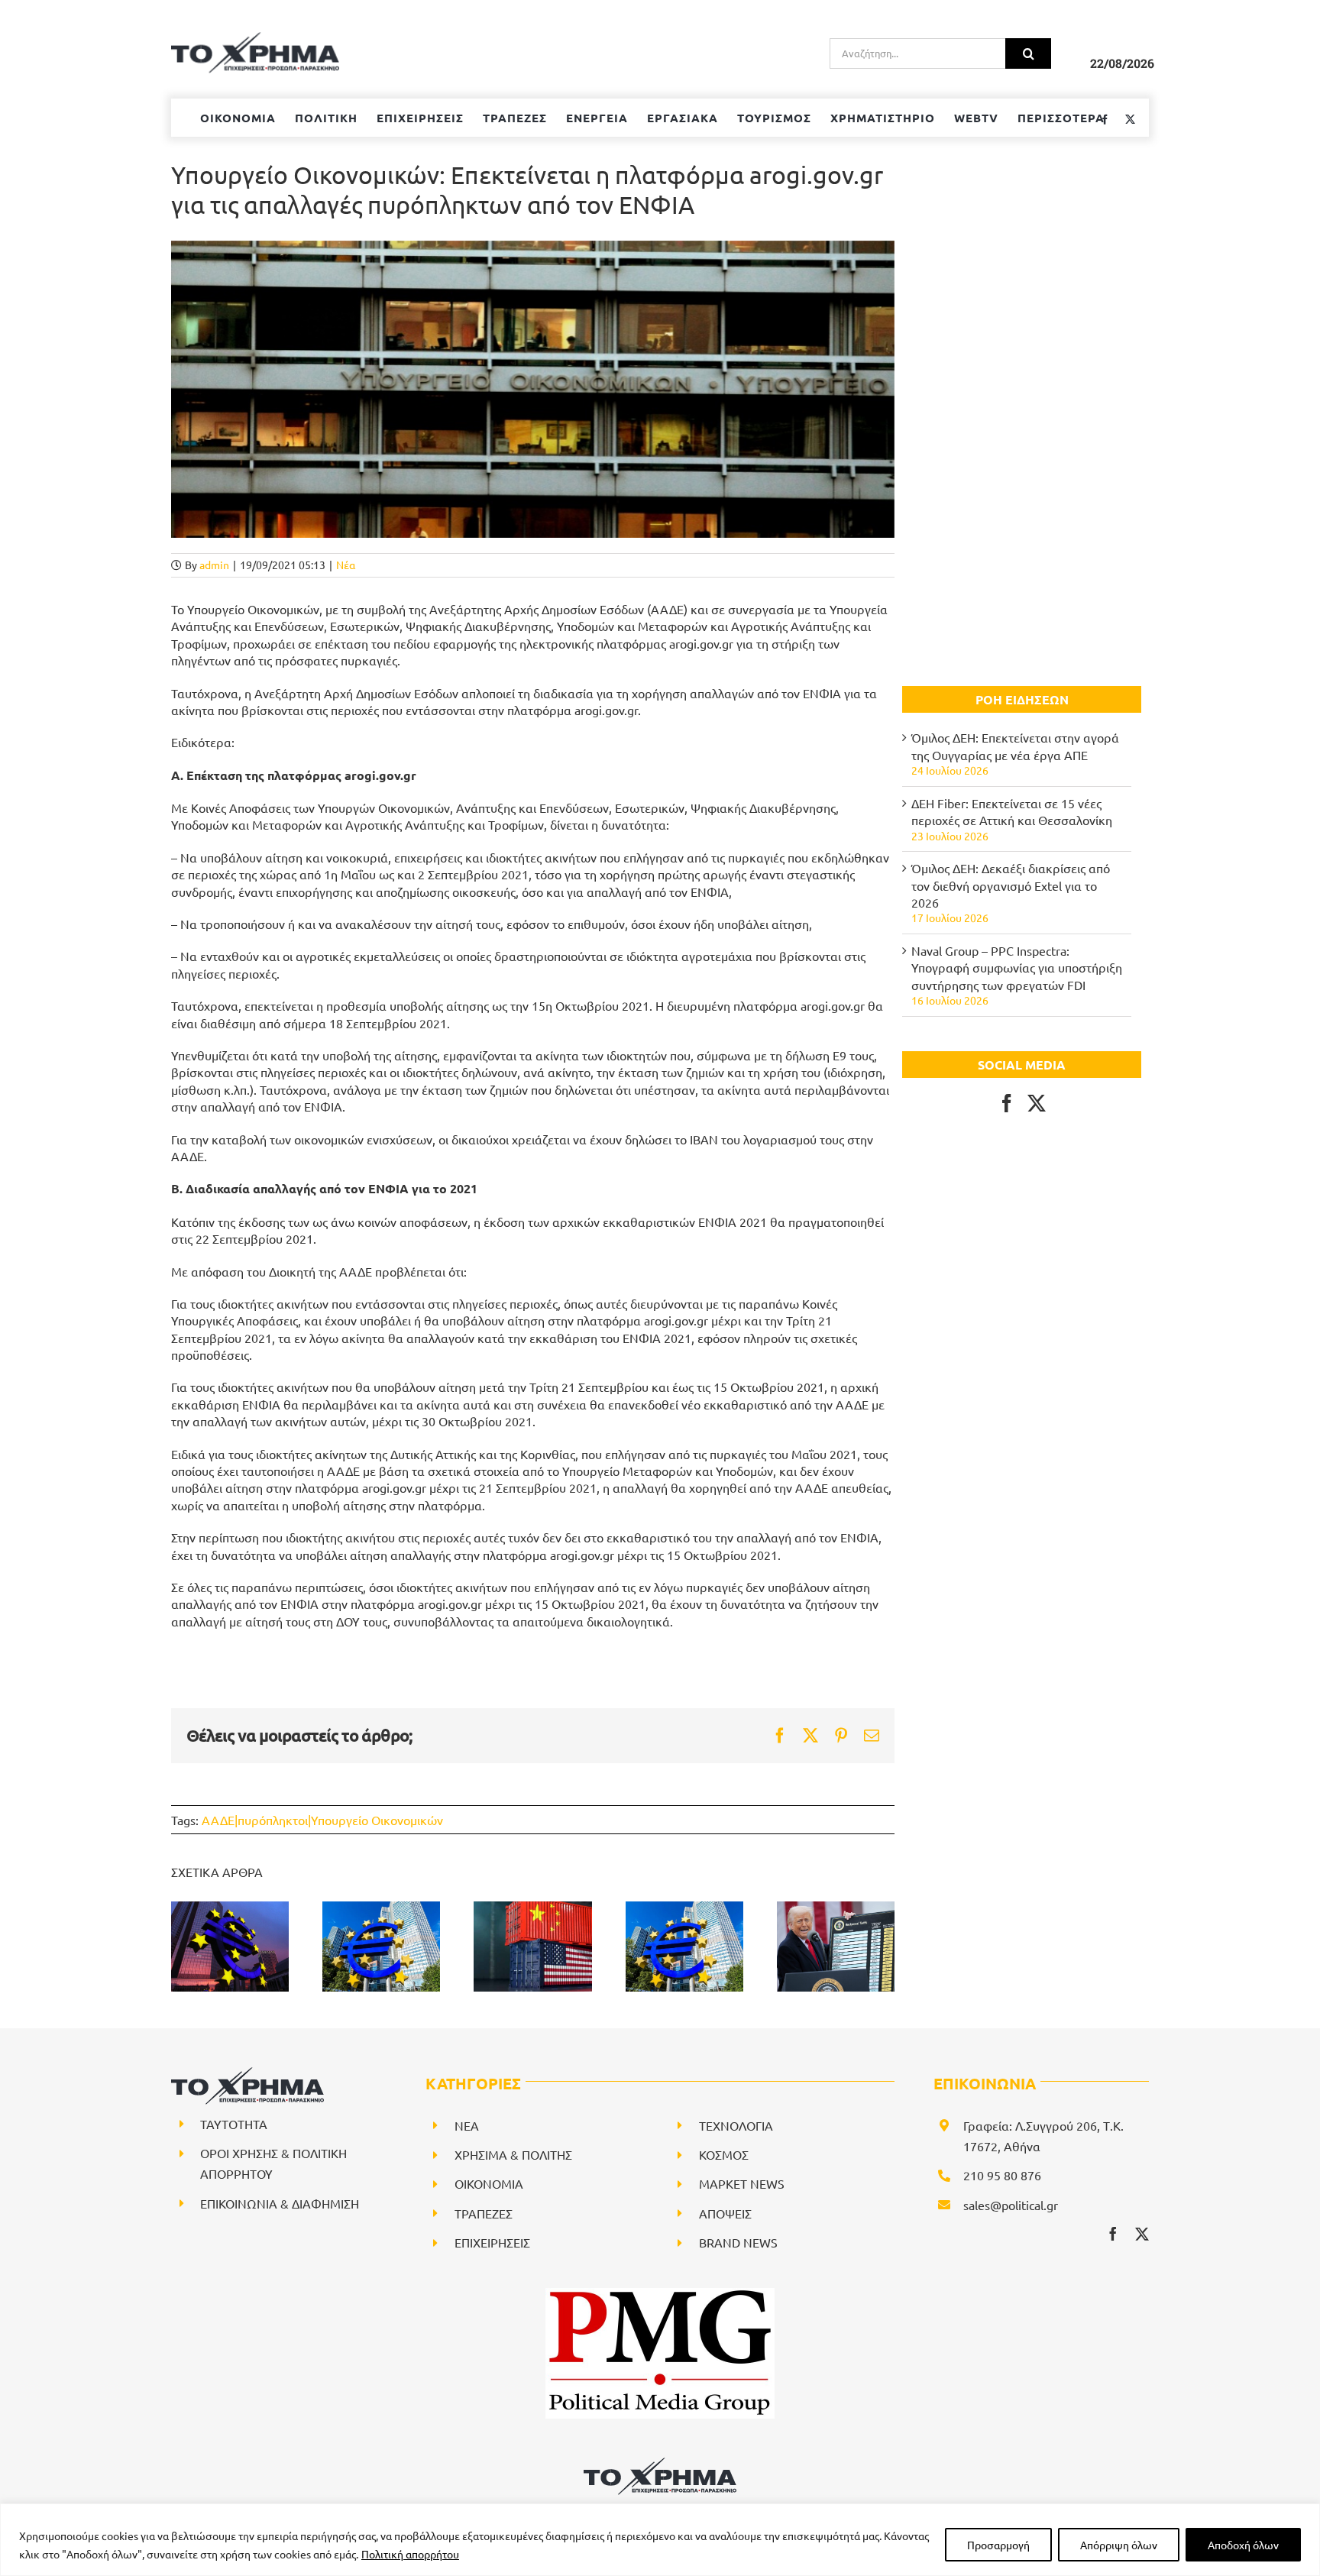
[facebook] (1113, 2234)
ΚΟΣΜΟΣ (724, 2154)
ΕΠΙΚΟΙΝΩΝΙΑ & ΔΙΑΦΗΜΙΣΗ (280, 2203)
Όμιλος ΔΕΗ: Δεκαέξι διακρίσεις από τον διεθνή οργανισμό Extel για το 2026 (1011, 885)
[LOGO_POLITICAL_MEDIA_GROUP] (660, 2294)
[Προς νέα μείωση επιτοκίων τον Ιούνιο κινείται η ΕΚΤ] (684, 1947)
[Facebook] (1007, 1103)
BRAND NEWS (738, 2242)
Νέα (346, 565)
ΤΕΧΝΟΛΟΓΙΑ (736, 2125)
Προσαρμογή (998, 2545)
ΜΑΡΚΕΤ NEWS (742, 2183)
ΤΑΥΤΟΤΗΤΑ (234, 2124)
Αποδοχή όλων (1243, 2545)
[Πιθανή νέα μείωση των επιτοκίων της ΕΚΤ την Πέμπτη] (381, 1947)
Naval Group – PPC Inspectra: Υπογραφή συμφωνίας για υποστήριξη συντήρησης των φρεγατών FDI (1017, 968)
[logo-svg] (660, 2463)
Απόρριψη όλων (1119, 2545)
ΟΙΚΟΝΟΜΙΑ (489, 2183)
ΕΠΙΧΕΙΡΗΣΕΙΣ (492, 2242)
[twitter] (1142, 2234)
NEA (467, 2125)
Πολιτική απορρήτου (410, 2554)
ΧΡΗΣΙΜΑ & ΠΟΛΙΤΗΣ (513, 2154)
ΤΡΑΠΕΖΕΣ (484, 2213)
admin (214, 565)
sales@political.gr (1011, 2205)
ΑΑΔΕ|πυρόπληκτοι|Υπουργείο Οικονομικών (322, 1820)
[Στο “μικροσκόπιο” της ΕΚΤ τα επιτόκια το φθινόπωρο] (230, 1947)
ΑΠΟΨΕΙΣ (725, 2213)
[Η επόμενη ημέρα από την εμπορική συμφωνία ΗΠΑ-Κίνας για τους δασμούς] (532, 1947)
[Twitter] (1037, 1103)
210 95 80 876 (1002, 2175)
